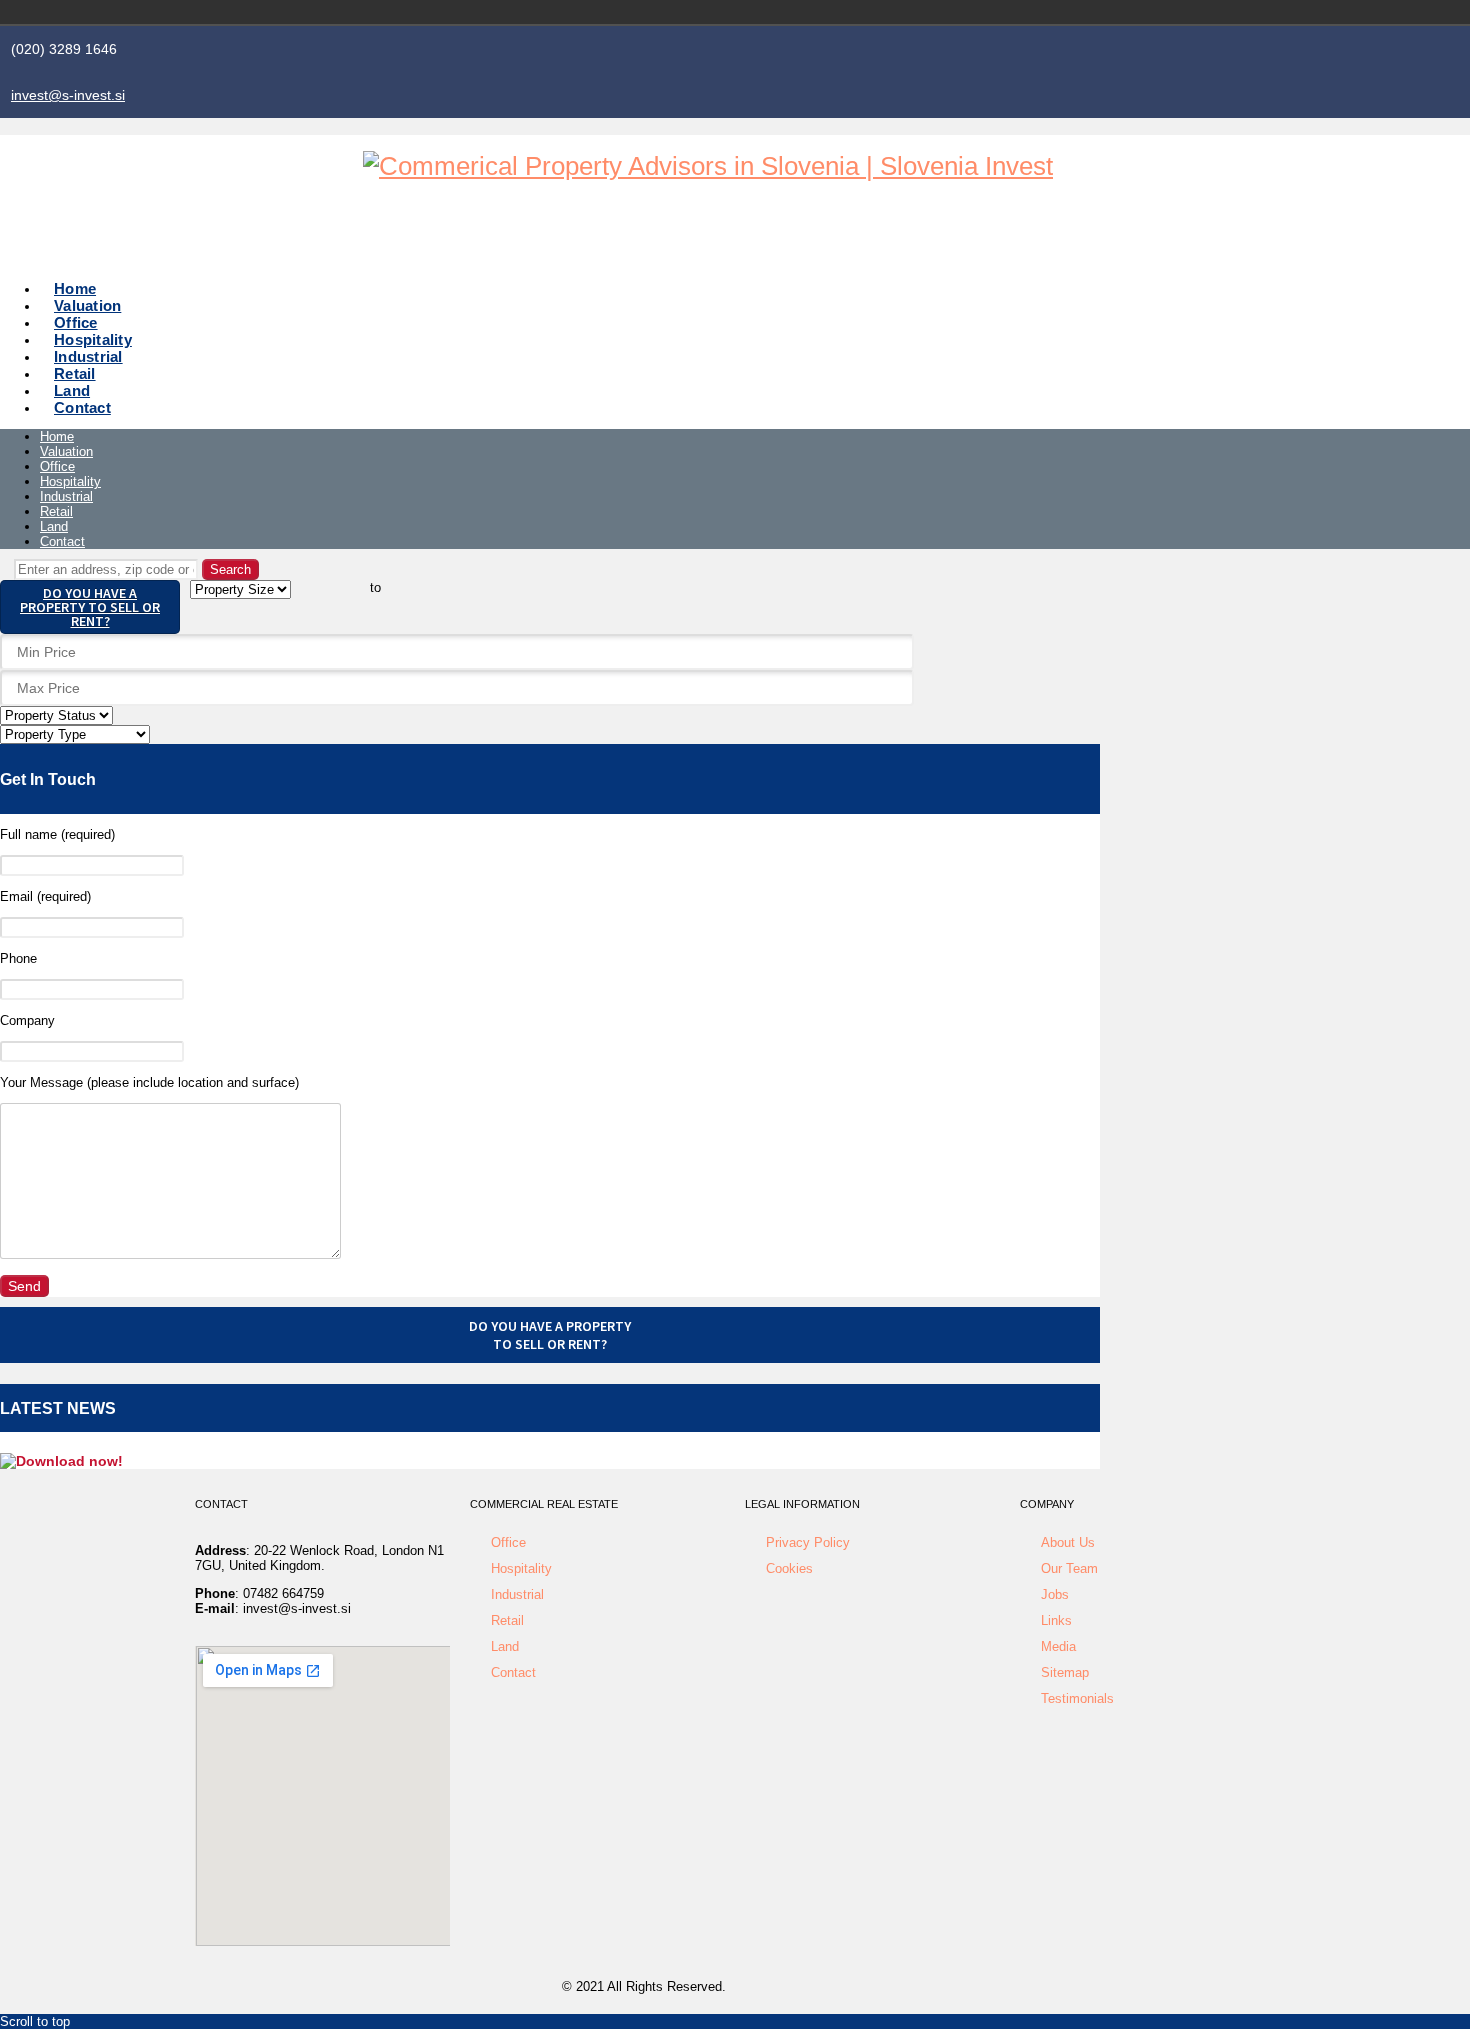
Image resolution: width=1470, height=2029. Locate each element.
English (1203, 12)
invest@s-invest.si (68, 95)
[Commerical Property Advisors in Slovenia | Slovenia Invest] (708, 166)
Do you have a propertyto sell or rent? (550, 1335)
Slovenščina (1175, 12)
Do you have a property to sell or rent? (90, 607)
